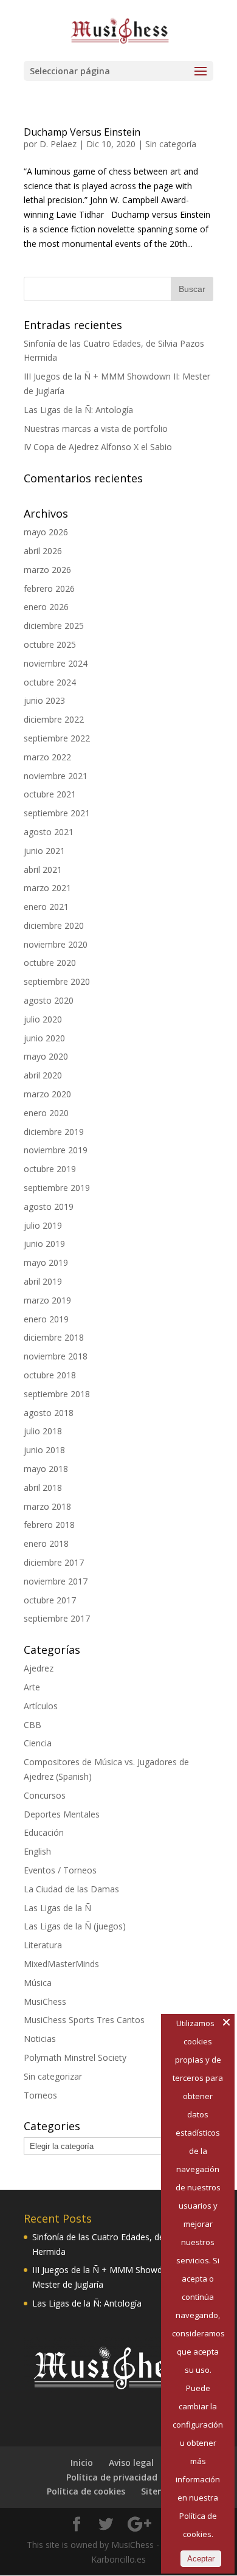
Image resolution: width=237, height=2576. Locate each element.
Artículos (41, 1706)
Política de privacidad (112, 2477)
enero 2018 (46, 1543)
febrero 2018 (49, 1525)
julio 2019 (43, 1225)
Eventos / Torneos (60, 1870)
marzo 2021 (47, 888)
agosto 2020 (49, 1000)
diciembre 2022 (54, 719)
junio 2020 (44, 1038)
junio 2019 (44, 1244)
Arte (32, 1687)
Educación (44, 1832)
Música (38, 1983)
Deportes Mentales (62, 1814)
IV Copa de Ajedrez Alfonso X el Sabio (98, 447)
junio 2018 (44, 1450)
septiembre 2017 (57, 1618)
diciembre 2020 (54, 925)
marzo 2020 (47, 1094)
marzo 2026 (47, 570)
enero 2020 (46, 1113)
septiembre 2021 (57, 813)
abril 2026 (43, 551)
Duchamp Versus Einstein (82, 132)
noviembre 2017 (56, 1581)
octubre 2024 (50, 682)
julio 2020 (43, 1019)
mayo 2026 (46, 532)
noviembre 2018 (56, 1356)
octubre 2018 (50, 1375)
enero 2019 (46, 1319)
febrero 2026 (49, 588)
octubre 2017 (50, 1600)
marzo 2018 (47, 1506)
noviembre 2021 (56, 776)
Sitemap (159, 2491)
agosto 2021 (49, 832)
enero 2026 (46, 607)
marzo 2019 (47, 1300)
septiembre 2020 (57, 981)
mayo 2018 (46, 1469)
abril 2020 (43, 1075)
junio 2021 (44, 851)
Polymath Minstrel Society (75, 2057)
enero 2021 (46, 907)
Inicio (82, 2463)
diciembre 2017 (54, 1562)
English (37, 1851)
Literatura (43, 1945)
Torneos (40, 2095)
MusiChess (45, 2001)
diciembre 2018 (54, 1337)
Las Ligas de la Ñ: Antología (78, 410)
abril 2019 (43, 1281)
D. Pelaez (58, 144)
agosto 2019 (49, 1206)
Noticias (40, 2039)
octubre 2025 (50, 644)
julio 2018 (43, 1431)
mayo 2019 (46, 1262)
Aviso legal (131, 2463)
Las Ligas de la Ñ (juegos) (75, 1926)
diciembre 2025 (54, 626)
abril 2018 (43, 1488)
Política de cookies (86, 2491)
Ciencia (38, 1743)
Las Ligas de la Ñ (57, 1908)
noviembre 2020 (56, 944)
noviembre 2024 (56, 663)
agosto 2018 (49, 1413)
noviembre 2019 (56, 1150)
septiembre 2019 (57, 1188)
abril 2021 (43, 870)
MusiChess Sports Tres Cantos (84, 2020)
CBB (33, 1725)
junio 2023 (44, 700)
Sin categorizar (53, 2076)
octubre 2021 (50, 794)
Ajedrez (39, 1668)
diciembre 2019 (54, 1132)
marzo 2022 (47, 757)
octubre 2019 (50, 1169)
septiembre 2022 (57, 738)
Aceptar (201, 2559)
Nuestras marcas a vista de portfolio (96, 429)
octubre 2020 (50, 963)
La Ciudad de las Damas (71, 1889)
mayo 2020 (46, 1056)
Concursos (45, 1795)
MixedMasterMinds (61, 1964)
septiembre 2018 (57, 1394)
